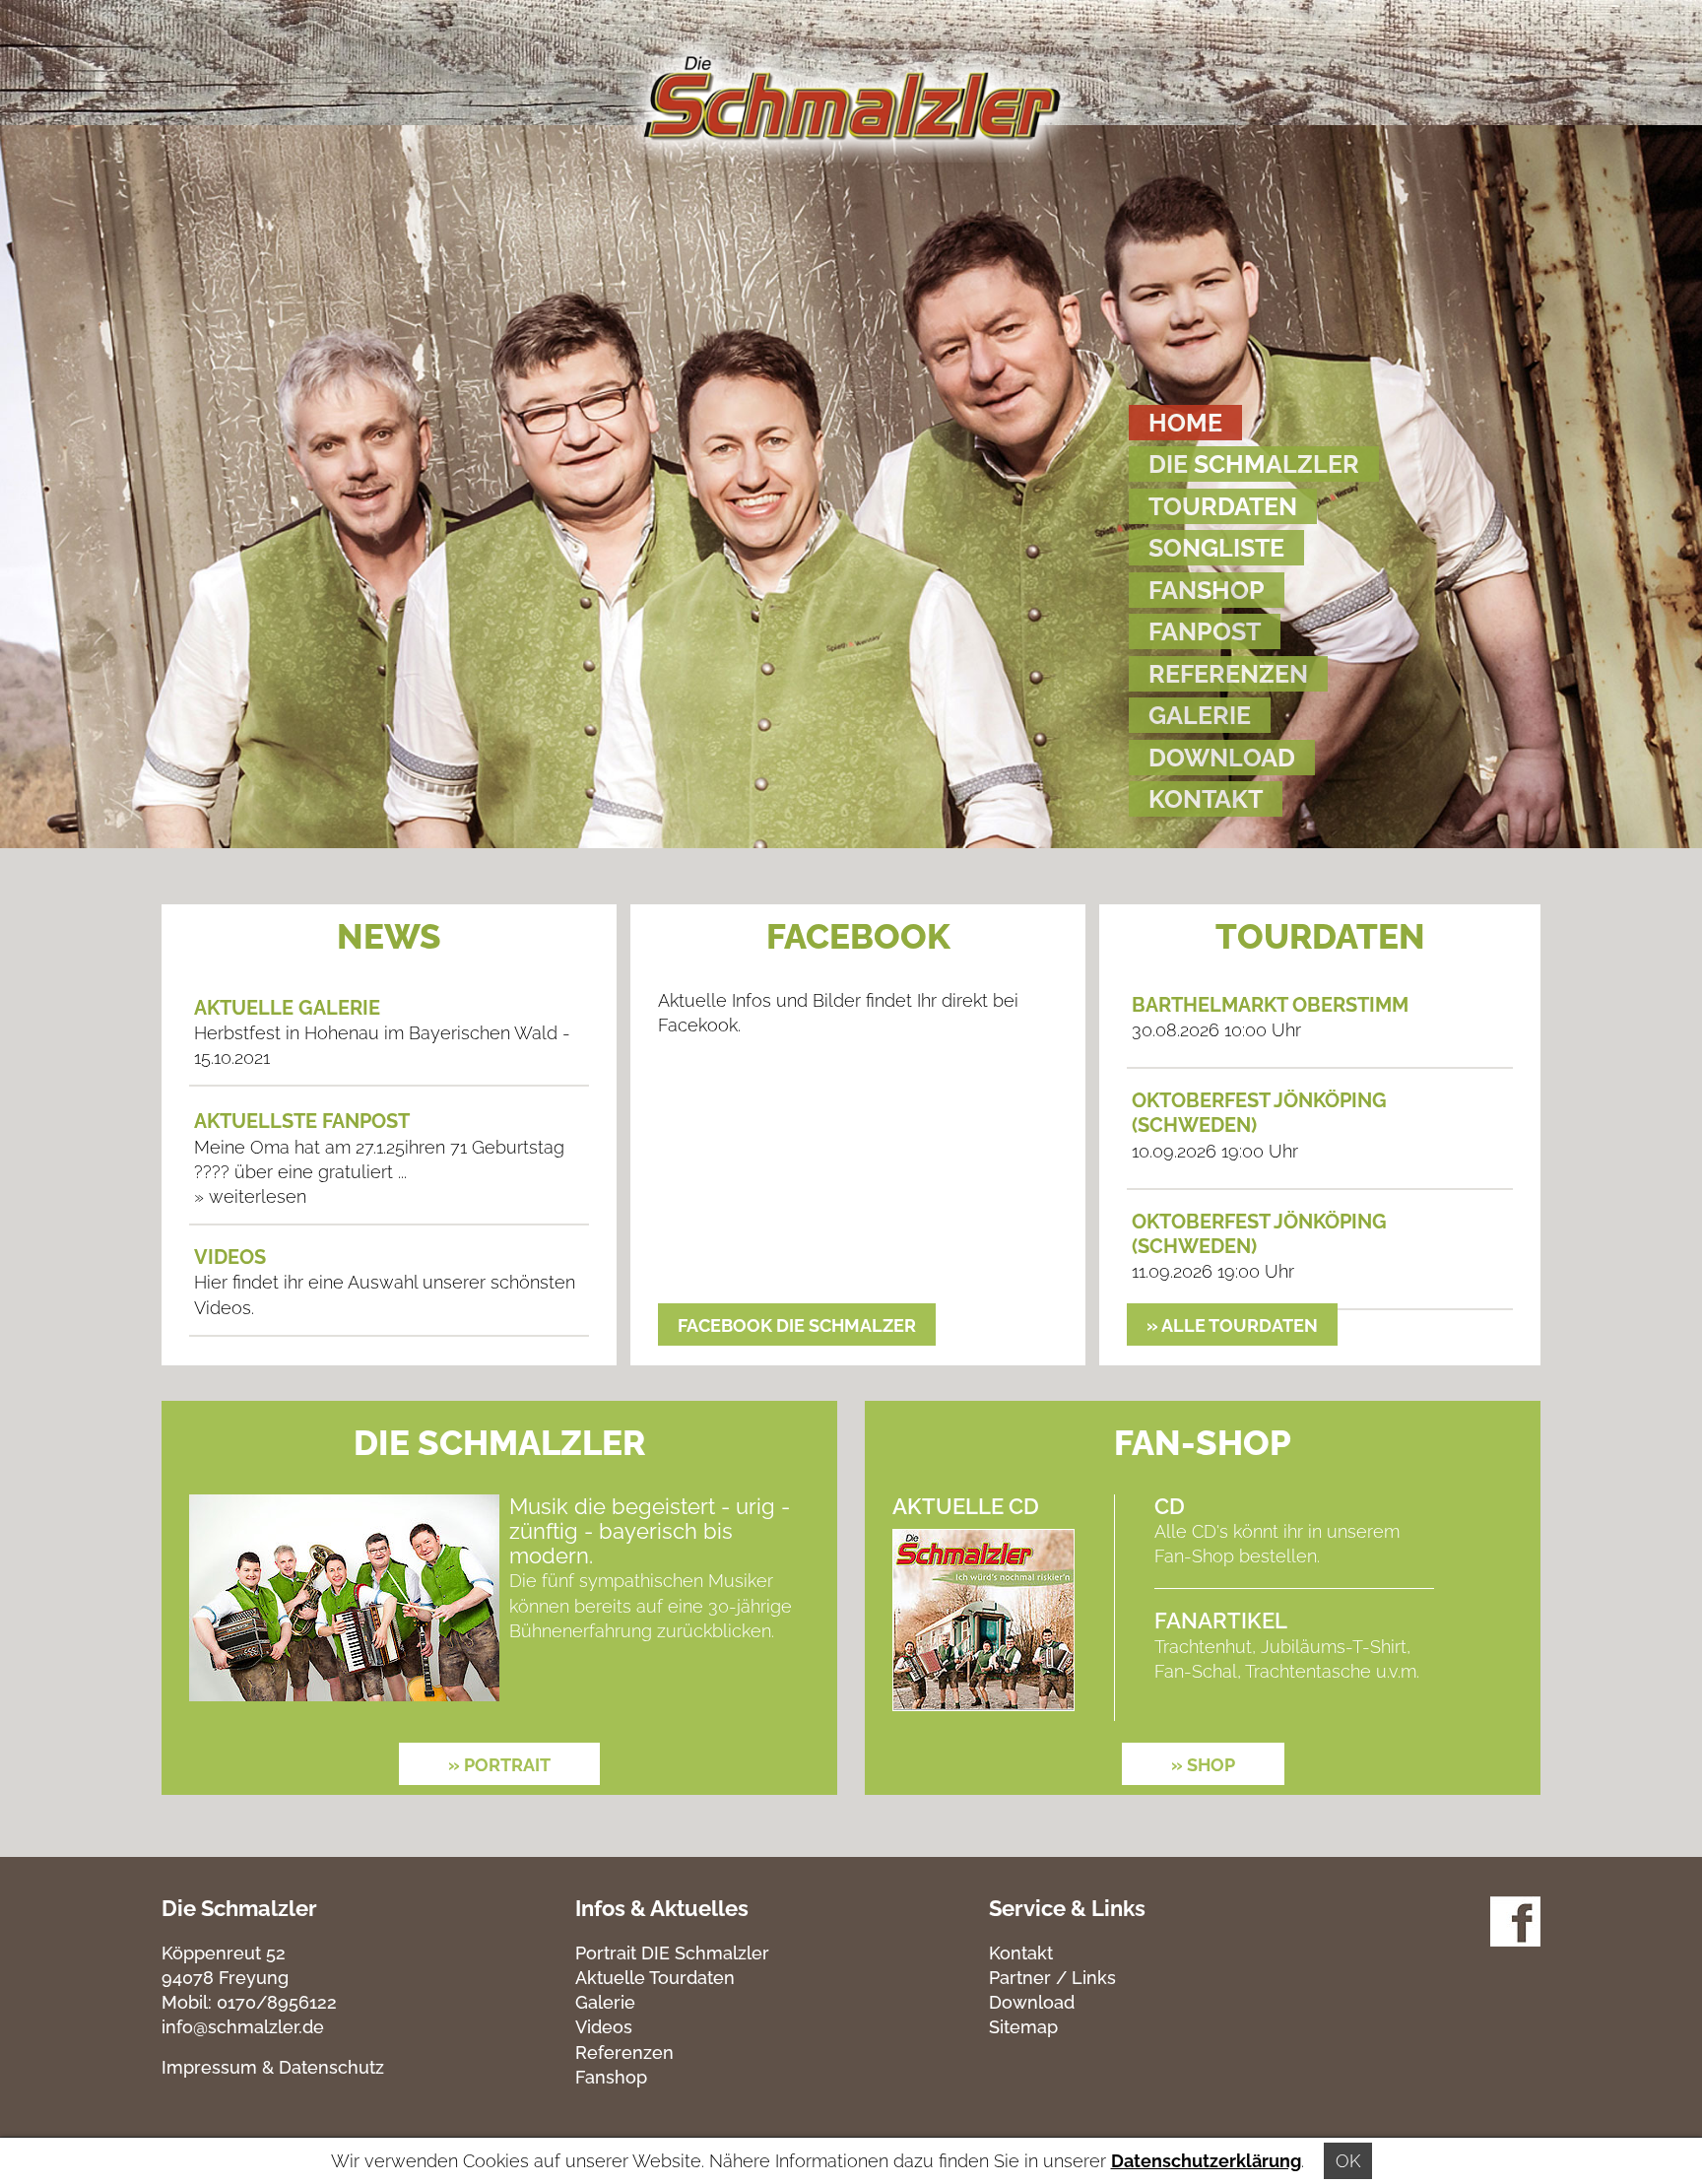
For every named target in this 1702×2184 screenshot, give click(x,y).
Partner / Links (1052, 1978)
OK (1348, 2161)
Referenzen (1228, 674)
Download (1222, 758)
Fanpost (1205, 631)
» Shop (1203, 1765)
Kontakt (1206, 799)
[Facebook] (1515, 1940)
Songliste (1216, 548)
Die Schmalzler (1254, 464)
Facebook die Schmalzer (797, 1325)
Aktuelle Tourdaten (655, 1978)
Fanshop (1207, 590)
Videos (604, 2027)
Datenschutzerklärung (1206, 2161)
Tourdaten (1223, 506)
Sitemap (1023, 2027)
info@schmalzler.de (243, 2027)
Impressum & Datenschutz (273, 2067)
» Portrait (499, 1765)
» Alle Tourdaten (1232, 1325)
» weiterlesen (250, 1196)
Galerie (1200, 715)
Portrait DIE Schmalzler (672, 1953)
